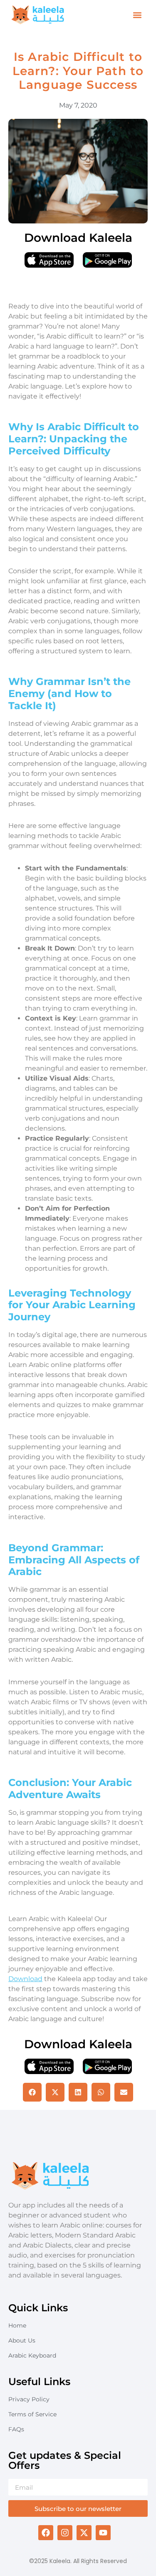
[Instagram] (65, 2533)
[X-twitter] (84, 2533)
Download (25, 1979)
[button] (137, 15)
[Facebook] (46, 2533)
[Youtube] (103, 2533)
